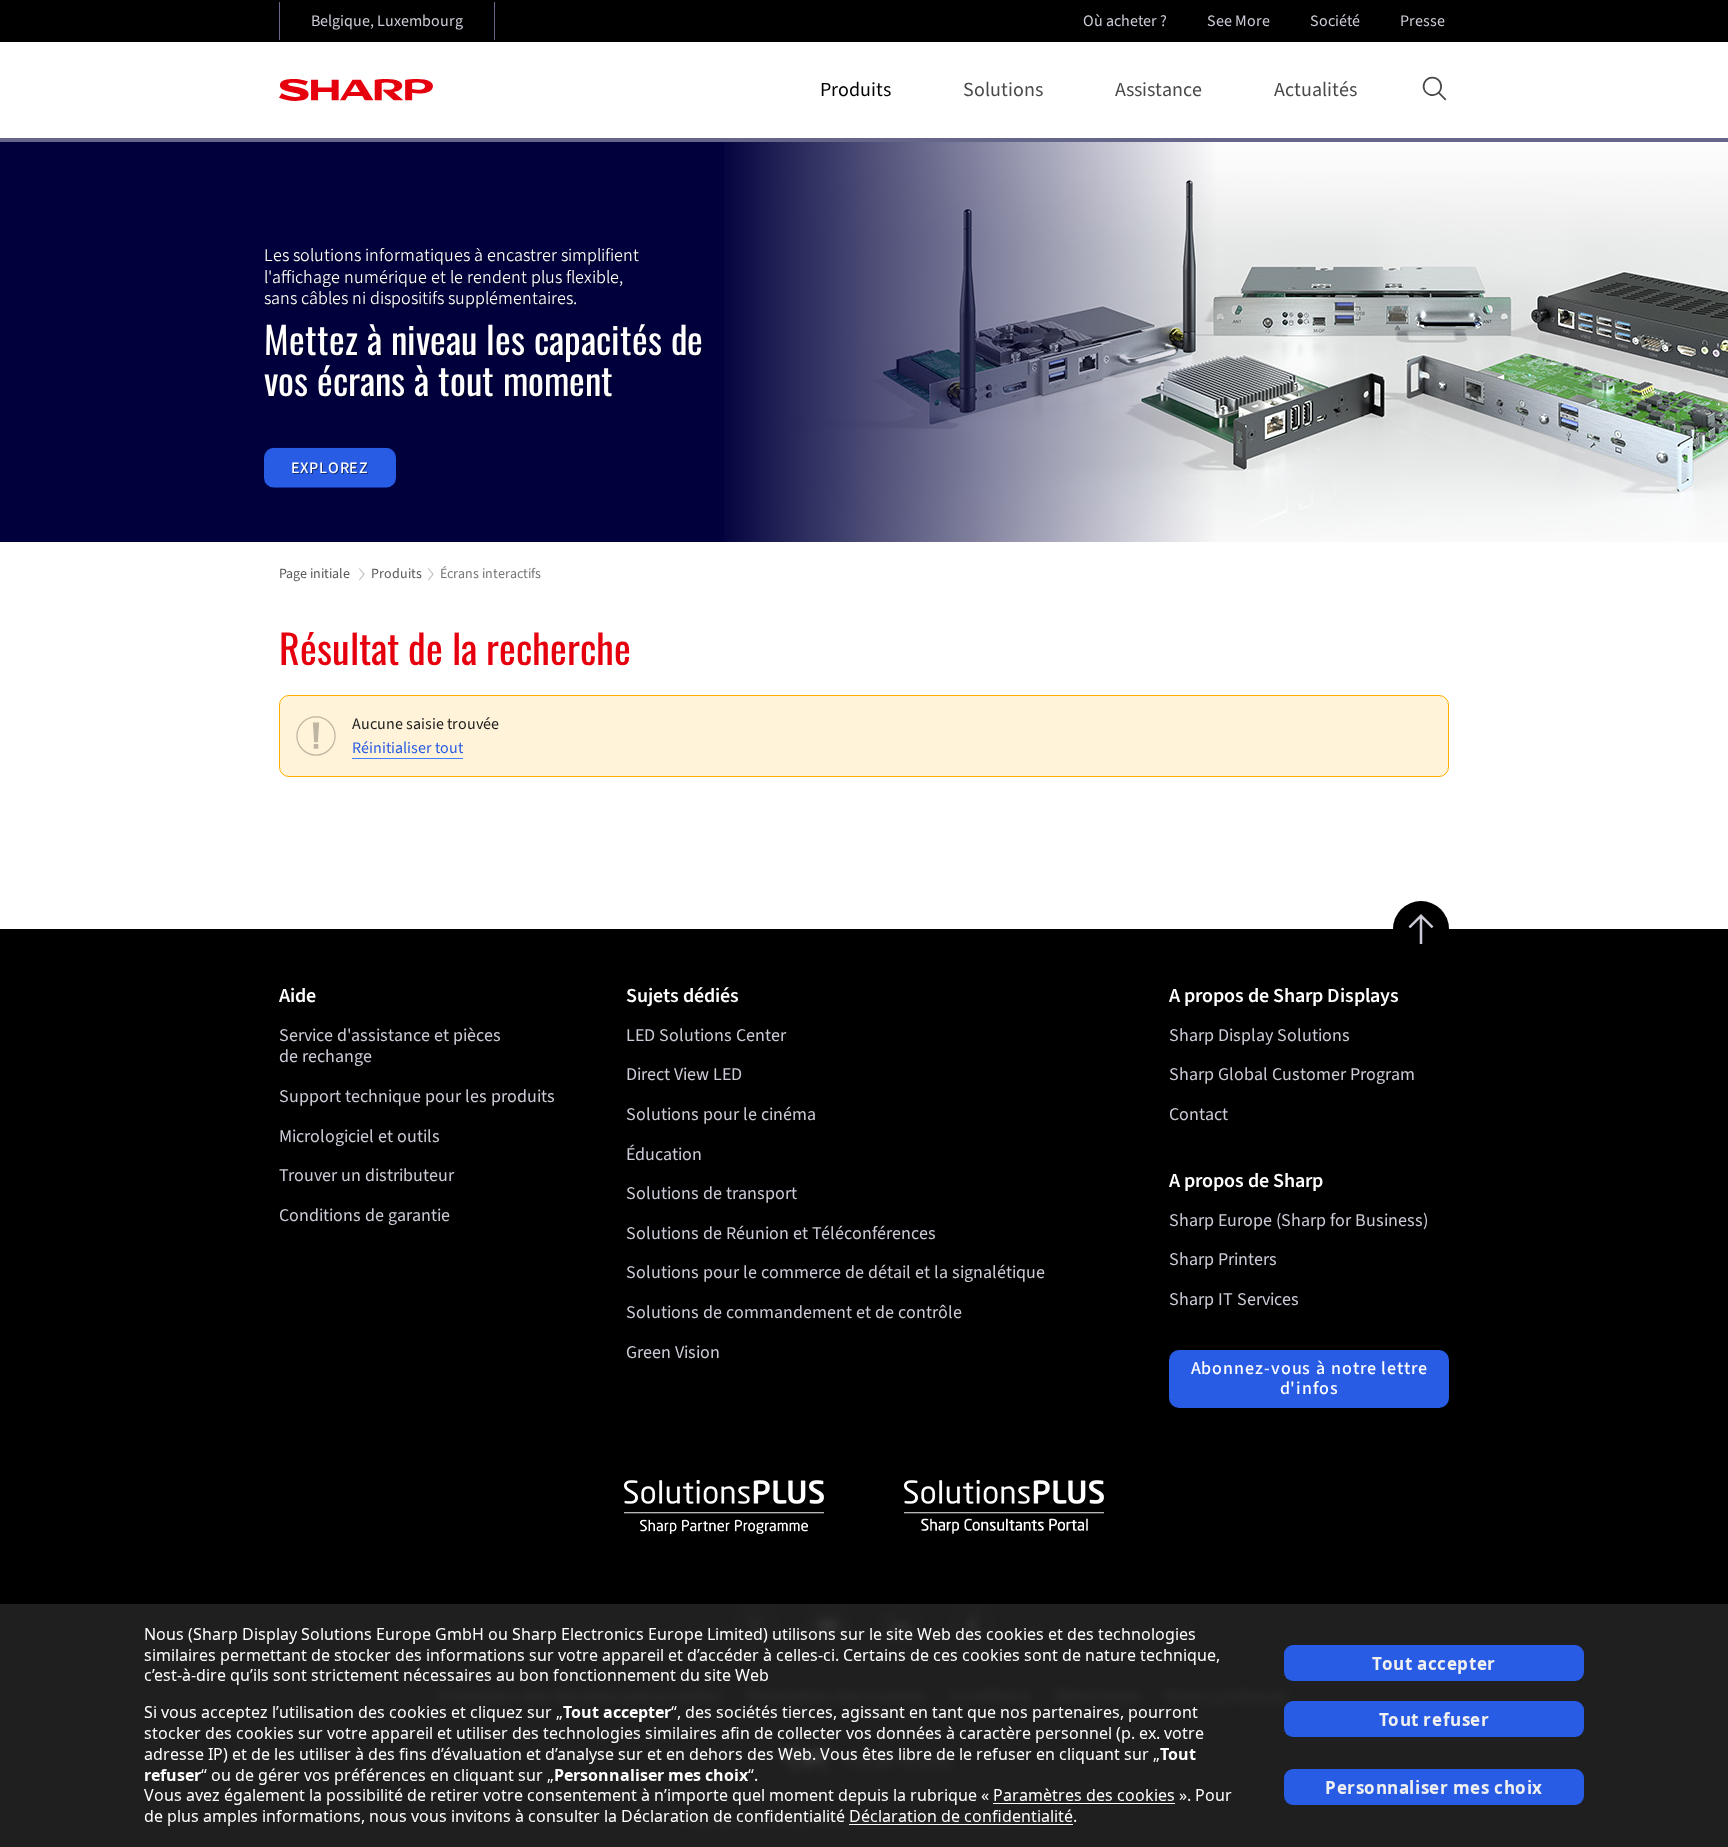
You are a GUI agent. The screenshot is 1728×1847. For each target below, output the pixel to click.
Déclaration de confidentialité (961, 1816)
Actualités (1315, 90)
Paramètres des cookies (1084, 1795)
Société (1335, 21)
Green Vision (673, 1352)
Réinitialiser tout (407, 748)
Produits (855, 90)
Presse (1422, 21)
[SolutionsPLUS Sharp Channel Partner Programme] (724, 1507)
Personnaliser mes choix (1434, 1787)
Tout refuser (1434, 1719)
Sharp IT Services (1234, 1299)
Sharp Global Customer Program (1292, 1074)
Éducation (664, 1154)
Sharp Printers (1223, 1259)
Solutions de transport (711, 1193)
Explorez (330, 468)
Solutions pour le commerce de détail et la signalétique (835, 1272)
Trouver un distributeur (366, 1175)
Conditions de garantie (364, 1215)
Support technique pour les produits (417, 1096)
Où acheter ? (1125, 21)
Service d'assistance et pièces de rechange (390, 1046)
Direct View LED (684, 1074)
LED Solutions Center (706, 1035)
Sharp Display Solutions (1259, 1035)
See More (1238, 21)
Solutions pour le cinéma (721, 1114)
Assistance (1158, 90)
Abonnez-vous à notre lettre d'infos (1309, 1378)
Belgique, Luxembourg (387, 21)
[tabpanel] (864, 342)
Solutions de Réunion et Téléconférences (781, 1233)
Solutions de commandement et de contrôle (794, 1312)
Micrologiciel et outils (359, 1136)
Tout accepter (1433, 1663)
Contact (1198, 1114)
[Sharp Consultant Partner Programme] (1004, 1507)
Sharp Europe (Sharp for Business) (1298, 1220)
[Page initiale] (356, 90)
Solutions (1003, 90)
